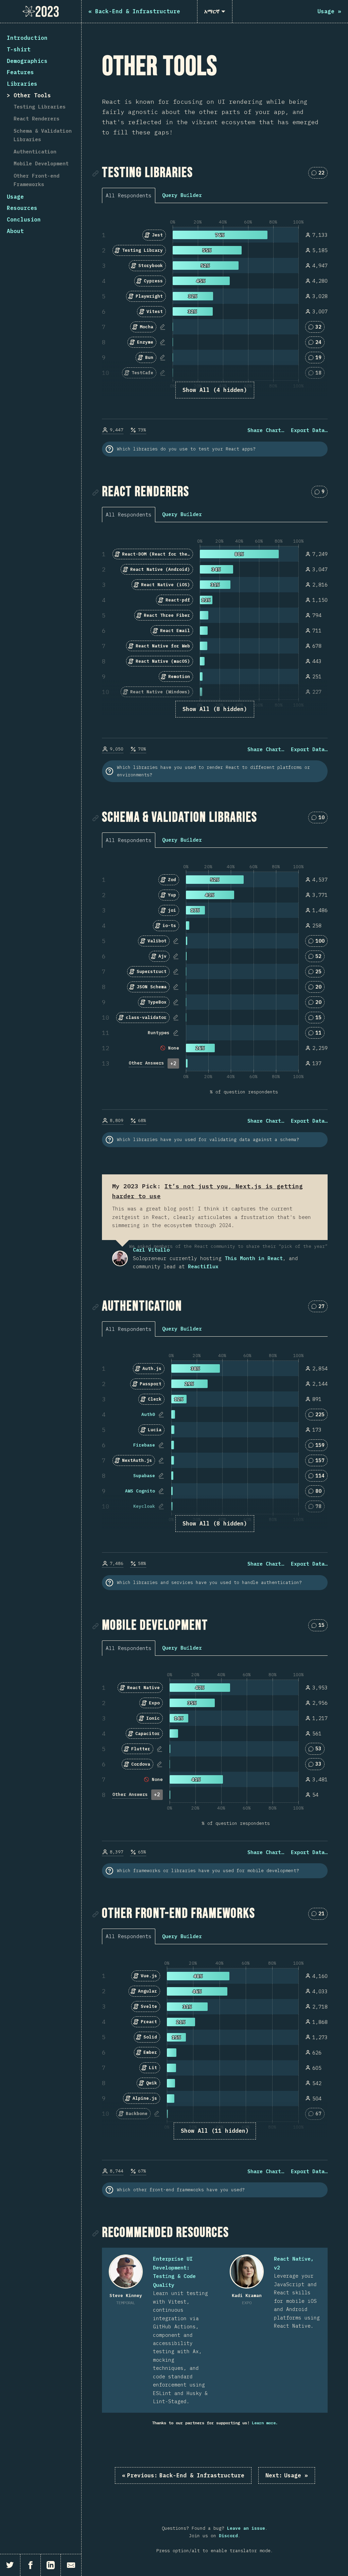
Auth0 (148, 1414)
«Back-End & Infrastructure (183, 2475)
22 (321, 174)
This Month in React (254, 1258)
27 (321, 1308)
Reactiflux (203, 1266)
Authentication (35, 152)
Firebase (144, 1445)
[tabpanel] (215, 326)
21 (321, 1915)
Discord (228, 2536)
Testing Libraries (40, 107)
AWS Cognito (140, 1491)
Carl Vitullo (120, 1258)
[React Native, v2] (247, 2272)
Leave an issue (246, 2528)
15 (321, 1626)
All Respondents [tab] (129, 195)
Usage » (287, 2475)
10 (321, 819)
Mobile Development (41, 163)
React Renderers (37, 119)
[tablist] (130, 195)
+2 (173, 1063)
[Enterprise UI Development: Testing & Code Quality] (126, 2272)
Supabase (144, 1476)
